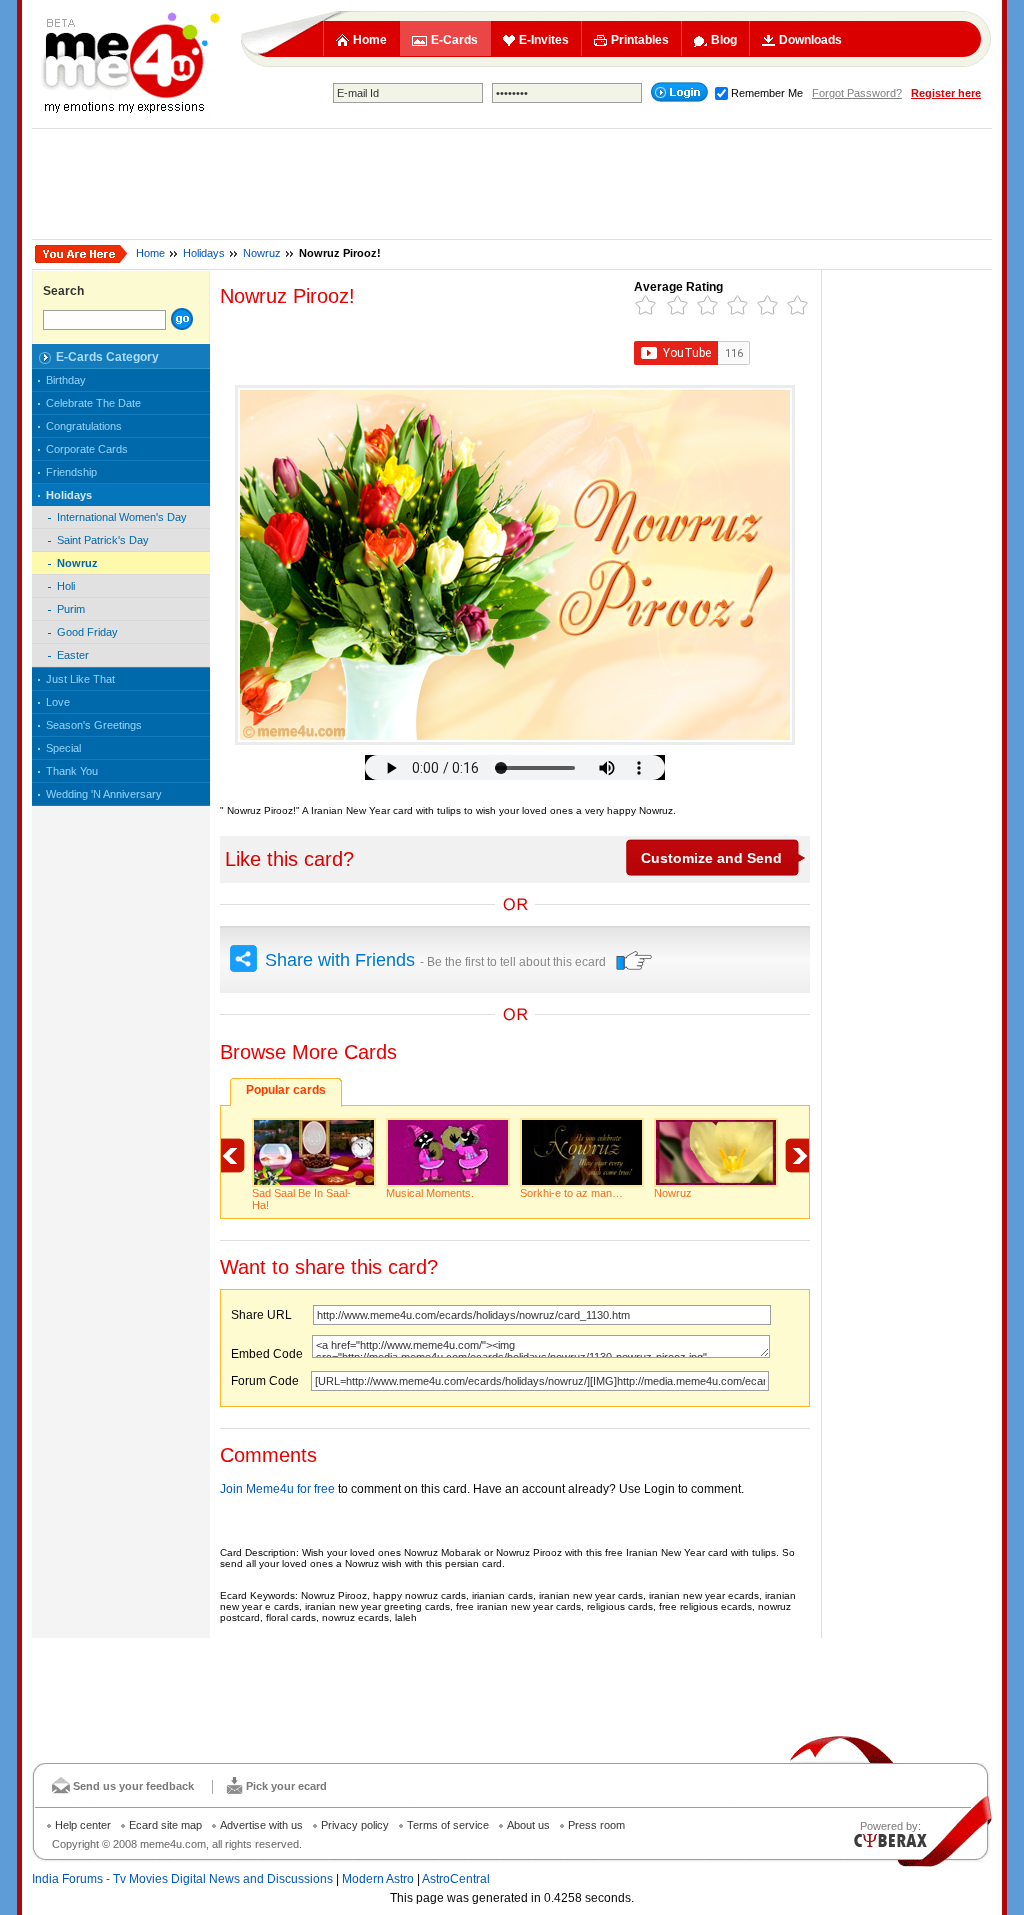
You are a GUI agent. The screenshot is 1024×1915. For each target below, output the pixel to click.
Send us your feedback (133, 1786)
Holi (66, 586)
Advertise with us (261, 1825)
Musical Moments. (430, 1193)
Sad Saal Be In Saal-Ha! (301, 1199)
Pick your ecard (286, 1786)
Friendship (71, 472)
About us (528, 1825)
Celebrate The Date (93, 403)
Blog (724, 40)
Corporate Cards (87, 449)
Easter (73, 655)
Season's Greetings (94, 725)
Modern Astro (378, 1879)
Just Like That (80, 679)
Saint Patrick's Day (103, 540)
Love (58, 702)
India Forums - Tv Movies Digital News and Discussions (182, 1879)
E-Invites (544, 40)
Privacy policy (355, 1825)
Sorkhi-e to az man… (571, 1193)
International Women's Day (122, 517)
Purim (71, 609)
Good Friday (87, 632)
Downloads (810, 40)
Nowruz (262, 253)
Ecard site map (165, 1825)
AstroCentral (456, 1879)
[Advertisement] (512, 184)
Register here (946, 93)
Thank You (72, 771)
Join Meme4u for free (277, 1489)
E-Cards (454, 40)
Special (63, 748)
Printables (640, 40)
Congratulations (84, 426)
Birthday (66, 380)
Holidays (204, 253)
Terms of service (448, 1825)
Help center (83, 1825)
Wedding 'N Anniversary (104, 794)
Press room (596, 1825)
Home (370, 40)
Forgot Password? (857, 93)
